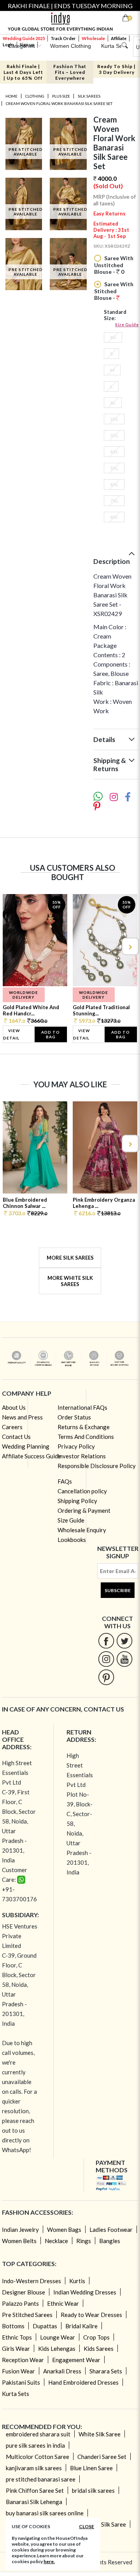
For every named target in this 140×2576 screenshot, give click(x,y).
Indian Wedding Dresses (85, 2292)
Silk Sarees (89, 96)
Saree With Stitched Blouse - (114, 291)
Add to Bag (51, 1034)
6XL (114, 484)
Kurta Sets (16, 2394)
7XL (114, 501)
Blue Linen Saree (91, 2468)
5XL (114, 468)
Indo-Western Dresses (31, 2281)
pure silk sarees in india (35, 2445)
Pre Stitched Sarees (27, 2315)
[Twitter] (125, 1641)
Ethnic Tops (17, 2337)
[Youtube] (125, 1659)
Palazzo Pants (20, 2303)
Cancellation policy (82, 1491)
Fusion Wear (18, 2371)
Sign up (27, 45)
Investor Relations (82, 1456)
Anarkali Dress (62, 2371)
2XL (114, 419)
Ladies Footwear (111, 2229)
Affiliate (119, 38)
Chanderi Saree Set (102, 2457)
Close (87, 2526)
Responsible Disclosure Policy (97, 1466)
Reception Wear (23, 2360)
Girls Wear (16, 2348)
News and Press (22, 1417)
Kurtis (77, 2281)
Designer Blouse (24, 2292)
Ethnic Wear (63, 2303)
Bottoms (13, 2326)
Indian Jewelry (20, 2229)
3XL (114, 435)
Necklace (56, 2241)
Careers (12, 1427)
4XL (114, 452)
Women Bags (64, 2229)
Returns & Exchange (84, 1427)
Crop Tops (96, 2337)
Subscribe (118, 1590)
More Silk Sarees (70, 1258)
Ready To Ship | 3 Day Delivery (116, 69)
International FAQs (82, 1407)
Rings (84, 2241)
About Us (14, 1407)
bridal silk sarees (93, 2490)
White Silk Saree (100, 2434)
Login (8, 45)
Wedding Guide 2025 (24, 38)
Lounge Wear (58, 2337)
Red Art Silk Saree (103, 2524)
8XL (114, 517)
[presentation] (10, 946)
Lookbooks (72, 1540)
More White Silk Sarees (70, 1281)
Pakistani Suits (21, 2382)
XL (113, 403)
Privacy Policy (76, 1446)
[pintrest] (106, 1677)
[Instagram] (106, 1659)
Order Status (74, 1417)
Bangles (110, 2241)
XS (113, 337)
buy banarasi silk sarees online (45, 2513)
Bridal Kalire (81, 2326)
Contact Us (16, 1437)
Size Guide (127, 325)
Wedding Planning (26, 1446)
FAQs (65, 1481)
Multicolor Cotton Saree (38, 2457)
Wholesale (93, 38)
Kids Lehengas (57, 2348)
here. (49, 2561)
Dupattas (45, 2326)
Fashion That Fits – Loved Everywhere (70, 72)
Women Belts (19, 2241)
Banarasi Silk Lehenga (34, 2502)
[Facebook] (106, 1641)
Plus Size (61, 96)
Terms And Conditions (86, 1437)
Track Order (63, 38)
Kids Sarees (99, 2348)
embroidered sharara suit (38, 2434)
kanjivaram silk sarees (34, 2468)
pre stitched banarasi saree (41, 2479)
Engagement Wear (76, 2360)
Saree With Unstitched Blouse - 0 (114, 265)
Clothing (35, 96)
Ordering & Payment (84, 1510)
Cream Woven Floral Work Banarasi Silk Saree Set (59, 103)
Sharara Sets (106, 2371)
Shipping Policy (77, 1501)
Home (11, 96)
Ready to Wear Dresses (91, 2315)
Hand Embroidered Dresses (83, 2382)
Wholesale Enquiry (82, 1530)
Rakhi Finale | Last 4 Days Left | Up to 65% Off (23, 72)
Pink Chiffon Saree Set (35, 2490)
